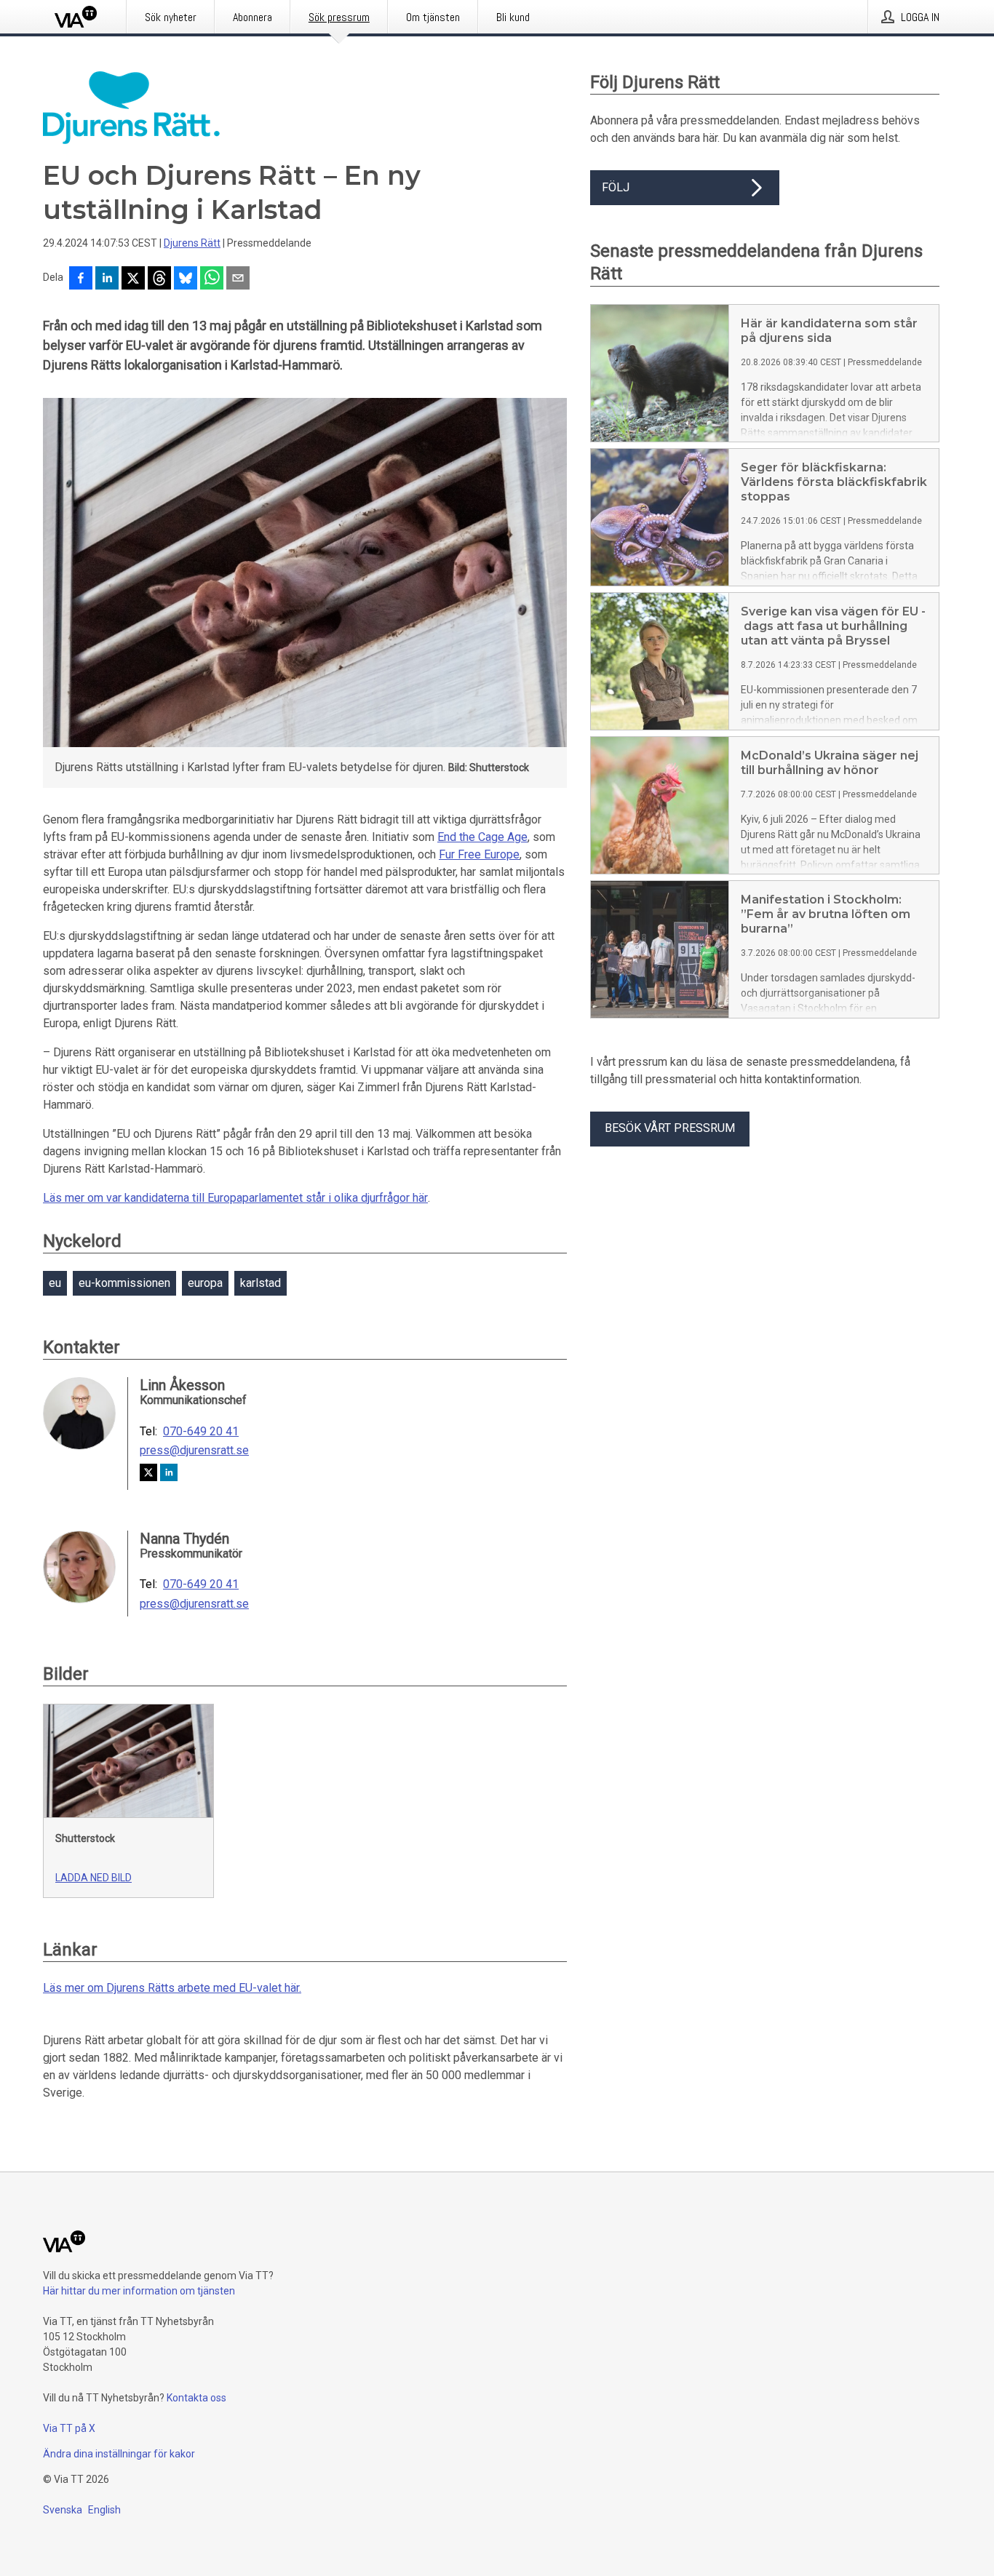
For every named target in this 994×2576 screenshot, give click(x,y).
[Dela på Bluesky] (186, 279)
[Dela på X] (133, 279)
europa (205, 1283)
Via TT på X (69, 2428)
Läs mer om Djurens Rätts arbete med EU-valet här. (172, 1988)
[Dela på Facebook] (81, 279)
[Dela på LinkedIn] (107, 279)
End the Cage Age (482, 837)
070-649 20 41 (201, 1432)
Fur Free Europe (479, 854)
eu (55, 1283)
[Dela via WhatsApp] (212, 279)
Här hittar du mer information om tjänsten (139, 2291)
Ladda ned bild (94, 1878)
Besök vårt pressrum (670, 1128)
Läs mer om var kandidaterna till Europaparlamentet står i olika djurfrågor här (235, 1198)
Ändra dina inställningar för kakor (119, 2454)
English (104, 2510)
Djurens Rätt (192, 243)
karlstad (261, 1283)
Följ (616, 187)
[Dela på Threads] (159, 279)
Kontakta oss (196, 2398)
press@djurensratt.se (194, 1451)
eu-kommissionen (124, 1283)
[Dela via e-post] (238, 279)
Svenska (63, 2510)
